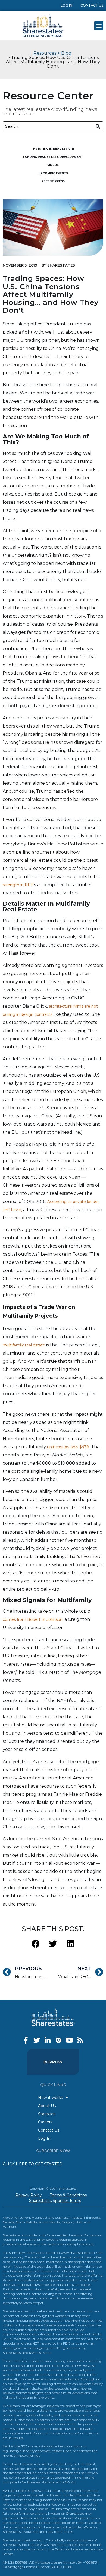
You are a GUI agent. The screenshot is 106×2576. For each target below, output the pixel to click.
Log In (66, 5)
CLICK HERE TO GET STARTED (33, 2164)
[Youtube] (69, 2040)
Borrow (53, 2062)
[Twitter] (37, 2040)
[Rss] (80, 2040)
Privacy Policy (29, 2195)
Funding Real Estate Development (53, 157)
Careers (45, 2122)
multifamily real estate (24, 1345)
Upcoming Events (53, 173)
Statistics (47, 2114)
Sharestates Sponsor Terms (55, 2201)
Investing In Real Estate (53, 149)
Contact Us (92, 5)
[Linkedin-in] (48, 2040)
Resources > (47, 53)
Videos (53, 165)
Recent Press (53, 181)
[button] (99, 26)
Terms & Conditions (68, 2195)
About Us (47, 2106)
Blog (66, 53)
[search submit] (98, 126)
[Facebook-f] (26, 2040)
